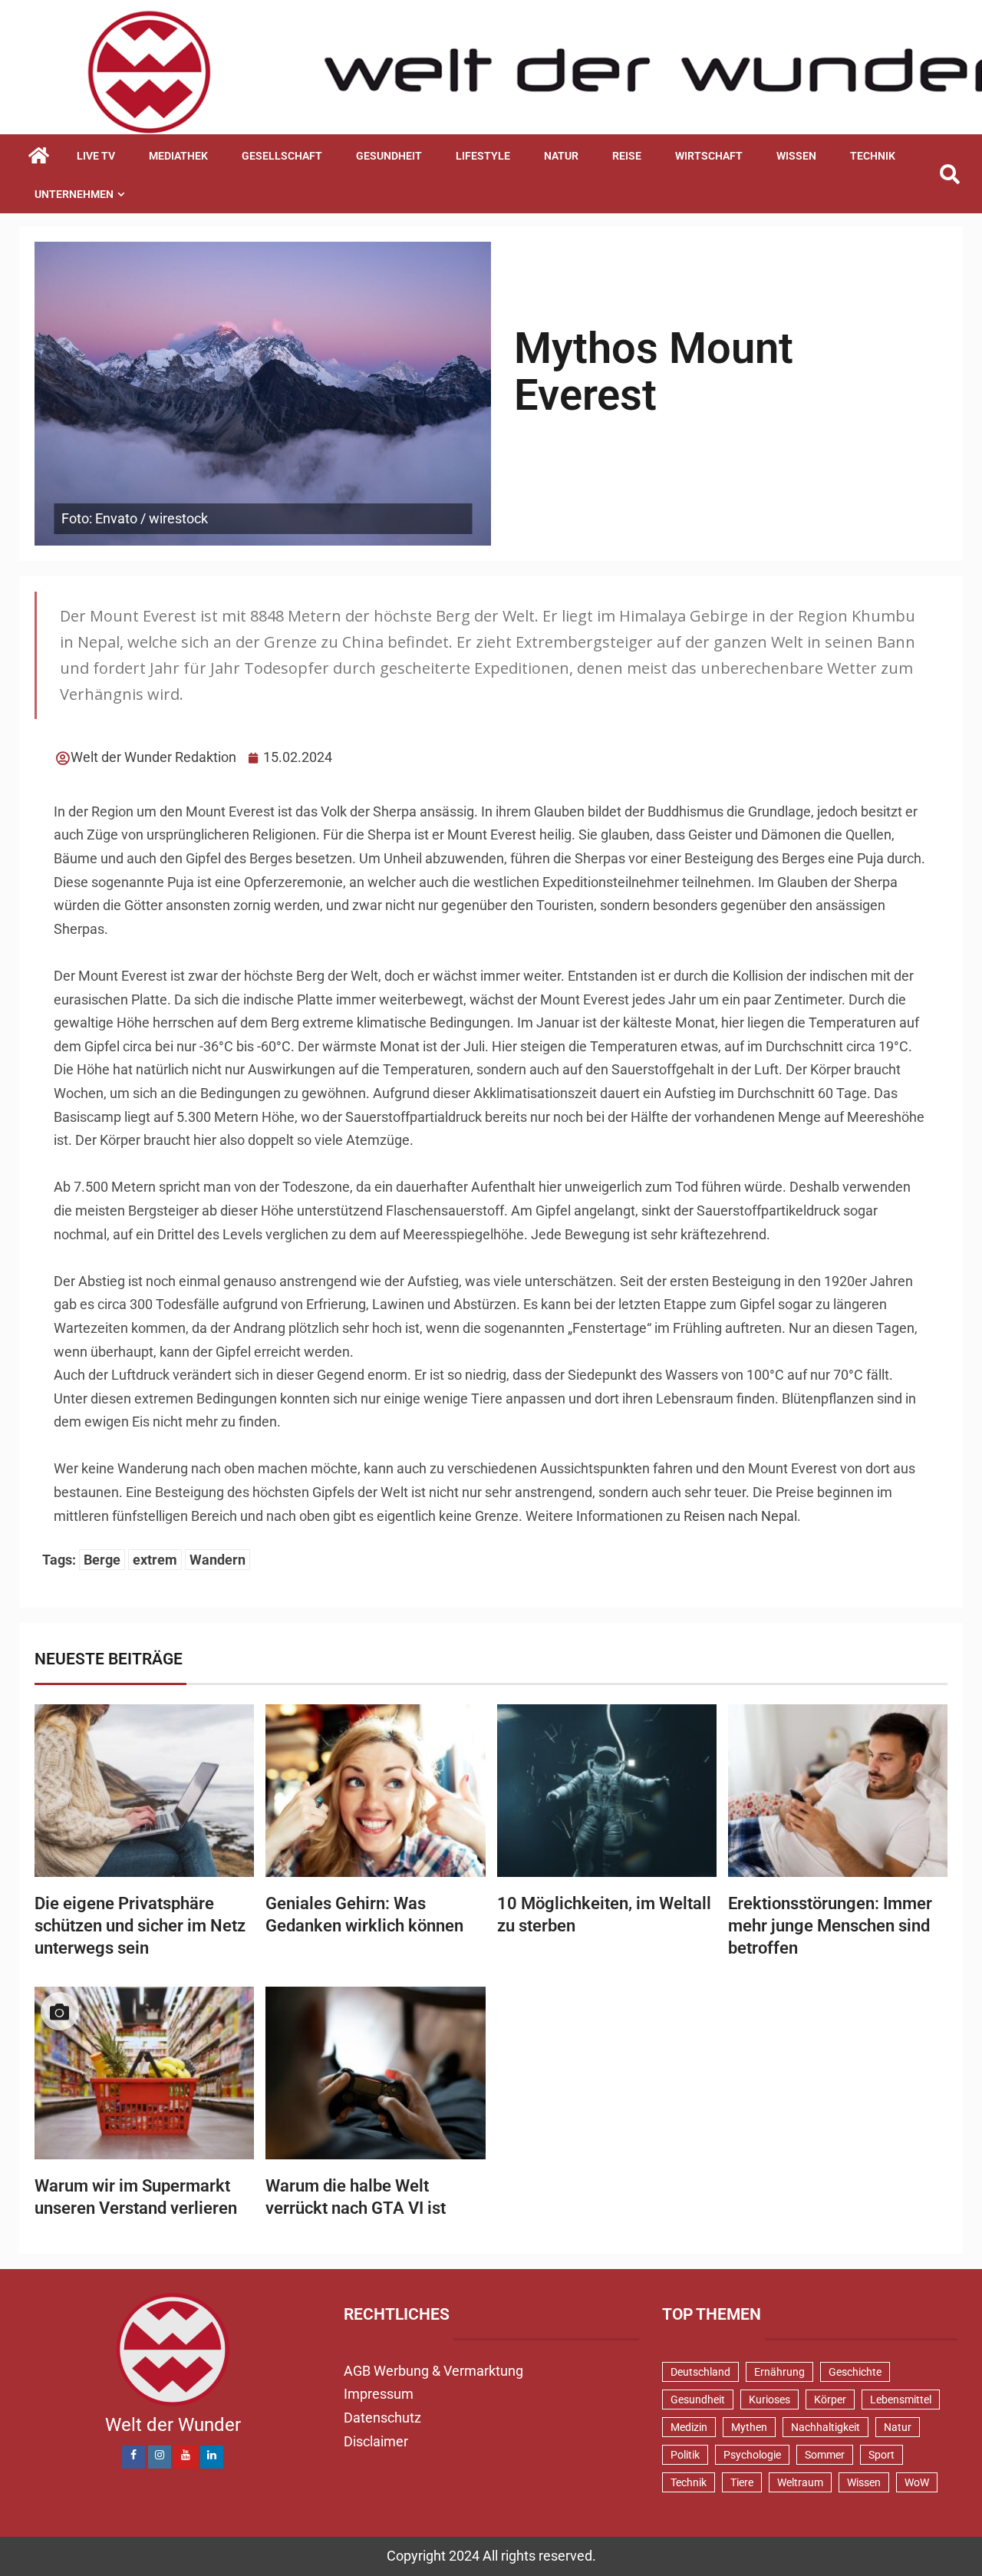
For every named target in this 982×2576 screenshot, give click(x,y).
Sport (881, 2455)
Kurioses (769, 2400)
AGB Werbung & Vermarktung (433, 2371)
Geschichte (855, 2372)
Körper (830, 2400)
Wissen (796, 156)
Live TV (96, 156)
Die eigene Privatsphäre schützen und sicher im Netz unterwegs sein (140, 1926)
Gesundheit (389, 156)
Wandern (217, 1560)
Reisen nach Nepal (740, 1516)
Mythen (749, 2427)
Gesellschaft (282, 156)
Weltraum (800, 2482)
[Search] (949, 175)
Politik (685, 2455)
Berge (102, 1560)
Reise (627, 156)
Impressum (379, 2394)
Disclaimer (376, 2441)
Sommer (825, 2455)
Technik (873, 156)
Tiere (742, 2482)
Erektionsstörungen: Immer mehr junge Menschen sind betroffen (830, 1926)
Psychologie (752, 2455)
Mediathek (178, 156)
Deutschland (700, 2372)
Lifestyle (483, 156)
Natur (561, 156)
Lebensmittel (901, 2400)
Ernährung (779, 2372)
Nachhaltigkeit (825, 2427)
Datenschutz (382, 2418)
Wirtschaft (709, 156)
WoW (917, 2482)
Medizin (689, 2427)
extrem (155, 1560)
